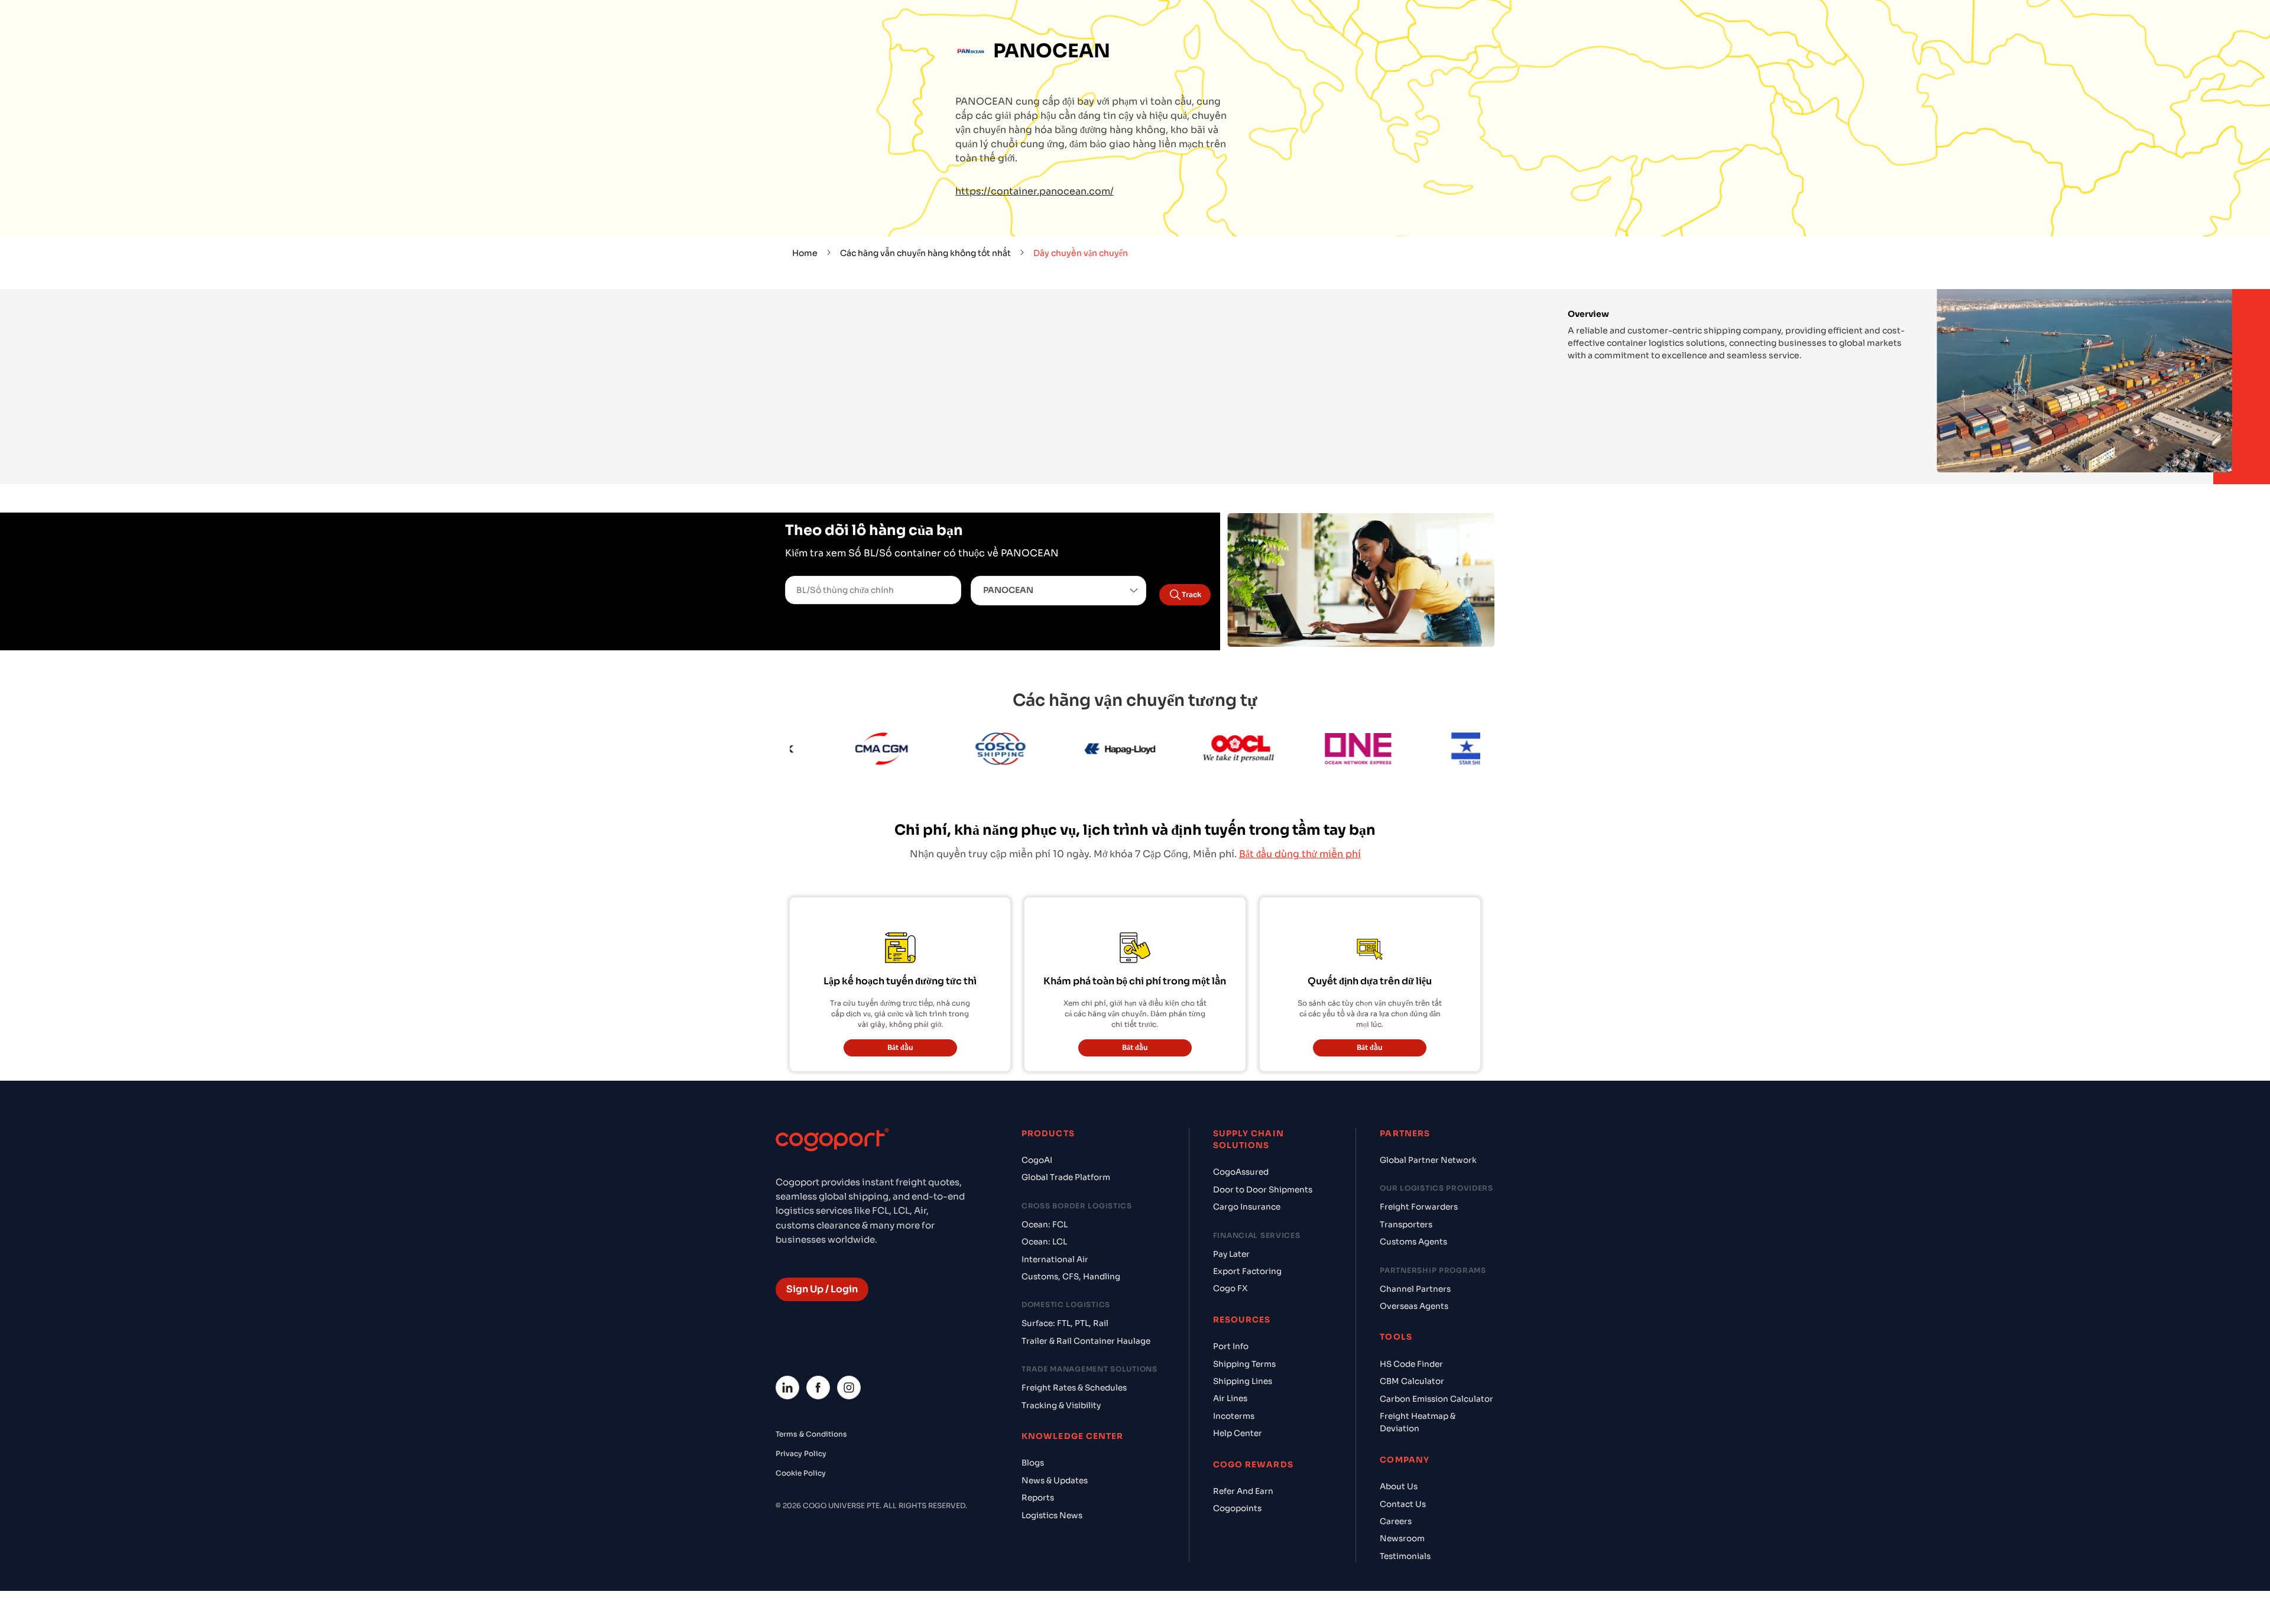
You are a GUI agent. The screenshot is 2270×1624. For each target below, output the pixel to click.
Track (1191, 594)
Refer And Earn (1243, 1491)
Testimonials (1405, 1556)
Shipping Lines (1243, 1381)
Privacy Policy (801, 1453)
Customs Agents (1413, 1242)
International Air (1055, 1260)
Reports (1038, 1498)
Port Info (1231, 1346)
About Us (1399, 1487)
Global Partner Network (1428, 1160)
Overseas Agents (1414, 1306)
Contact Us (1403, 1504)
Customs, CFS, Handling (1071, 1277)
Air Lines (1230, 1398)
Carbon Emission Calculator (1436, 1399)
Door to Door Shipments (1263, 1190)
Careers (1396, 1521)
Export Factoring (1247, 1271)
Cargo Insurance (1247, 1207)
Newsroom (1402, 1539)
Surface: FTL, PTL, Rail (1065, 1323)
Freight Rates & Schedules (1074, 1388)
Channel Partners (1415, 1289)
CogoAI (1037, 1160)
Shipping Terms (1244, 1364)
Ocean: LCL (1044, 1242)
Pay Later (1231, 1254)
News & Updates (1055, 1481)
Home (805, 253)
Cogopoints (1237, 1508)
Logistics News (1052, 1516)
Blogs (1033, 1463)
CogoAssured (1241, 1172)
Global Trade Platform (1066, 1177)
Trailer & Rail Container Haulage (1086, 1341)
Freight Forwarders (1419, 1207)
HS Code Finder (1411, 1364)
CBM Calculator (1412, 1381)
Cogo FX (1230, 1288)
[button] (1059, 591)
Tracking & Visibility (1061, 1406)
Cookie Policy (801, 1473)
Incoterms (1234, 1416)
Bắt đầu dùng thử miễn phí (1300, 854)
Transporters (1406, 1225)
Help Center (1238, 1433)
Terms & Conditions (811, 1434)
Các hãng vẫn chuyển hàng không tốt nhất (925, 253)
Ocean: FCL (1045, 1225)
